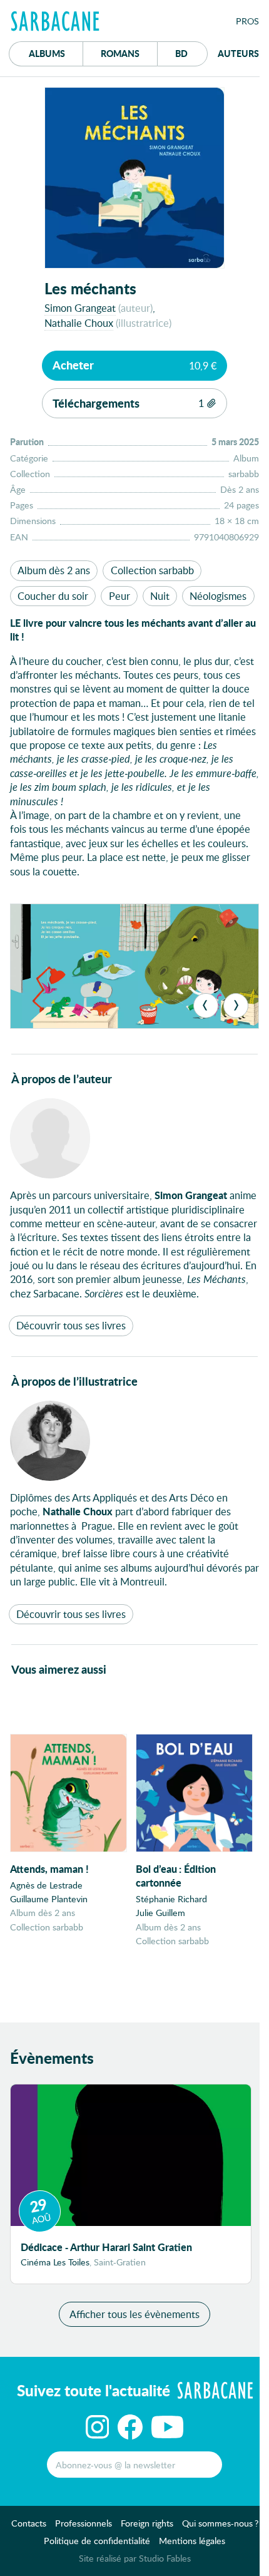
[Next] (236, 1006)
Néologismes (218, 596)
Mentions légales (192, 2541)
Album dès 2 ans (54, 570)
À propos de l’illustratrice (74, 1381)
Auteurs (238, 53)
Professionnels (84, 2523)
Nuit (160, 596)
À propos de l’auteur (62, 1079)
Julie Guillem (160, 1913)
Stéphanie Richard (171, 1899)
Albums (47, 53)
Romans (120, 53)
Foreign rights (147, 2523)
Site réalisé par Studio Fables (135, 2558)
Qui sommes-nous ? (220, 2523)
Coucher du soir (53, 596)
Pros (247, 21)
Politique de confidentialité (97, 2541)
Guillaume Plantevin (49, 1899)
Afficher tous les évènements (134, 2314)
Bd (191, 53)
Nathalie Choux (79, 323)
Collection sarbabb (152, 570)
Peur (119, 596)
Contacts (29, 2523)
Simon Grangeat (80, 308)
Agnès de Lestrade (46, 1885)
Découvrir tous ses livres (71, 1325)
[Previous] (206, 1006)
